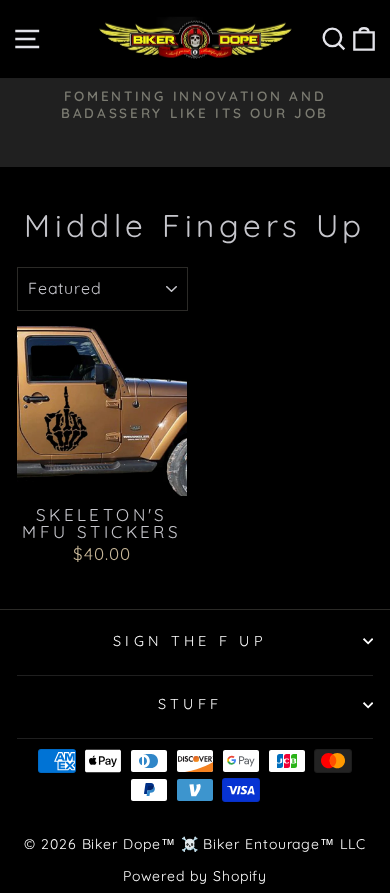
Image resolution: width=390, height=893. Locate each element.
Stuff (190, 704)
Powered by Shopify (195, 876)
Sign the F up (190, 641)
